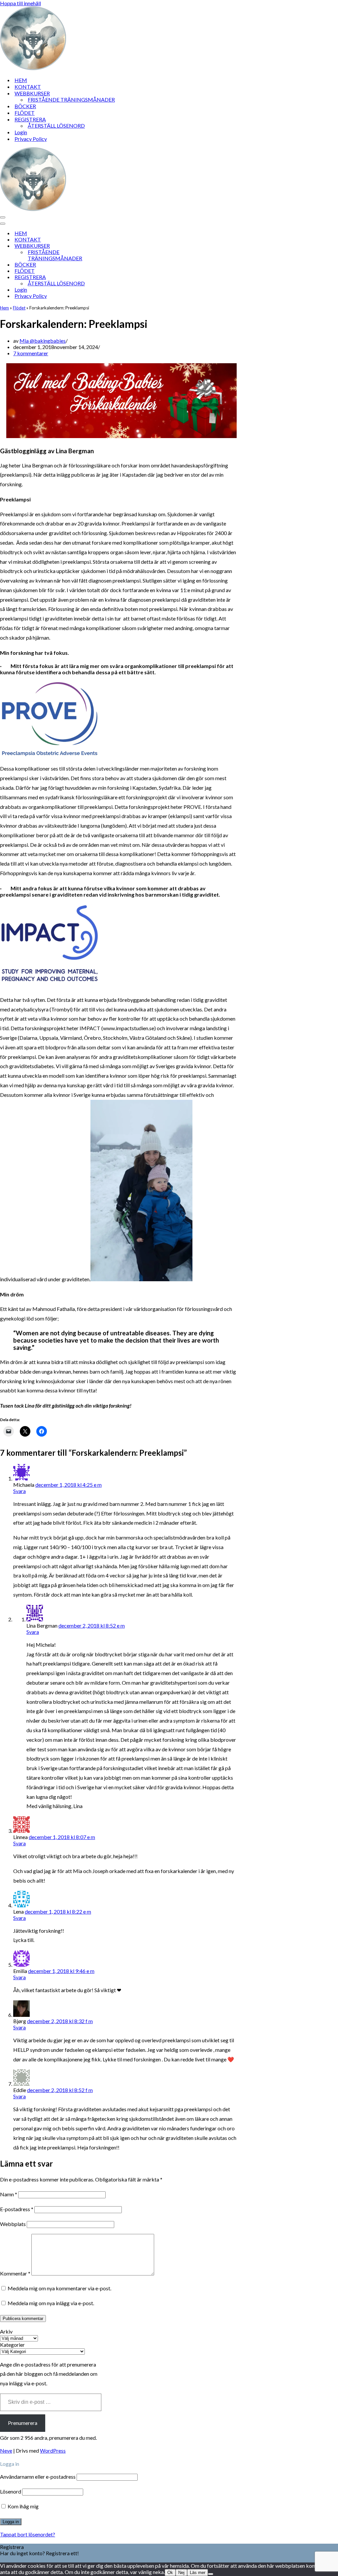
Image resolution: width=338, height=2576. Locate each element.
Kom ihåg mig (23, 2506)
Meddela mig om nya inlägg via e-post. (51, 2303)
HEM (21, 80)
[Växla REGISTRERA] (116, 277)
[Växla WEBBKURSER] (116, 246)
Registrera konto (19, 2559)
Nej (181, 2573)
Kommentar (15, 2273)
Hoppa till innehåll (20, 3)
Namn (9, 2194)
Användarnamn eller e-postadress (38, 2477)
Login (21, 132)
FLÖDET (25, 113)
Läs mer (198, 2573)
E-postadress (17, 2209)
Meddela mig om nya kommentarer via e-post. (59, 2288)
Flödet (19, 308)
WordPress (53, 2450)
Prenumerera (23, 2423)
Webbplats (13, 2224)
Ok (170, 2573)
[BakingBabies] (33, 68)
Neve (6, 2450)
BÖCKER (25, 106)
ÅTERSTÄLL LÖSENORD (56, 126)
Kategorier (12, 2345)
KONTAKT (28, 87)
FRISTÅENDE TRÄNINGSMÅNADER (71, 99)
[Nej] (211, 2574)
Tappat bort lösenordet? (28, 2534)
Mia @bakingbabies (43, 341)
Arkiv (6, 2331)
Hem (4, 308)
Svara (19, 1491)
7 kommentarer (31, 353)
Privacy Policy (31, 139)
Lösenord (11, 2491)
